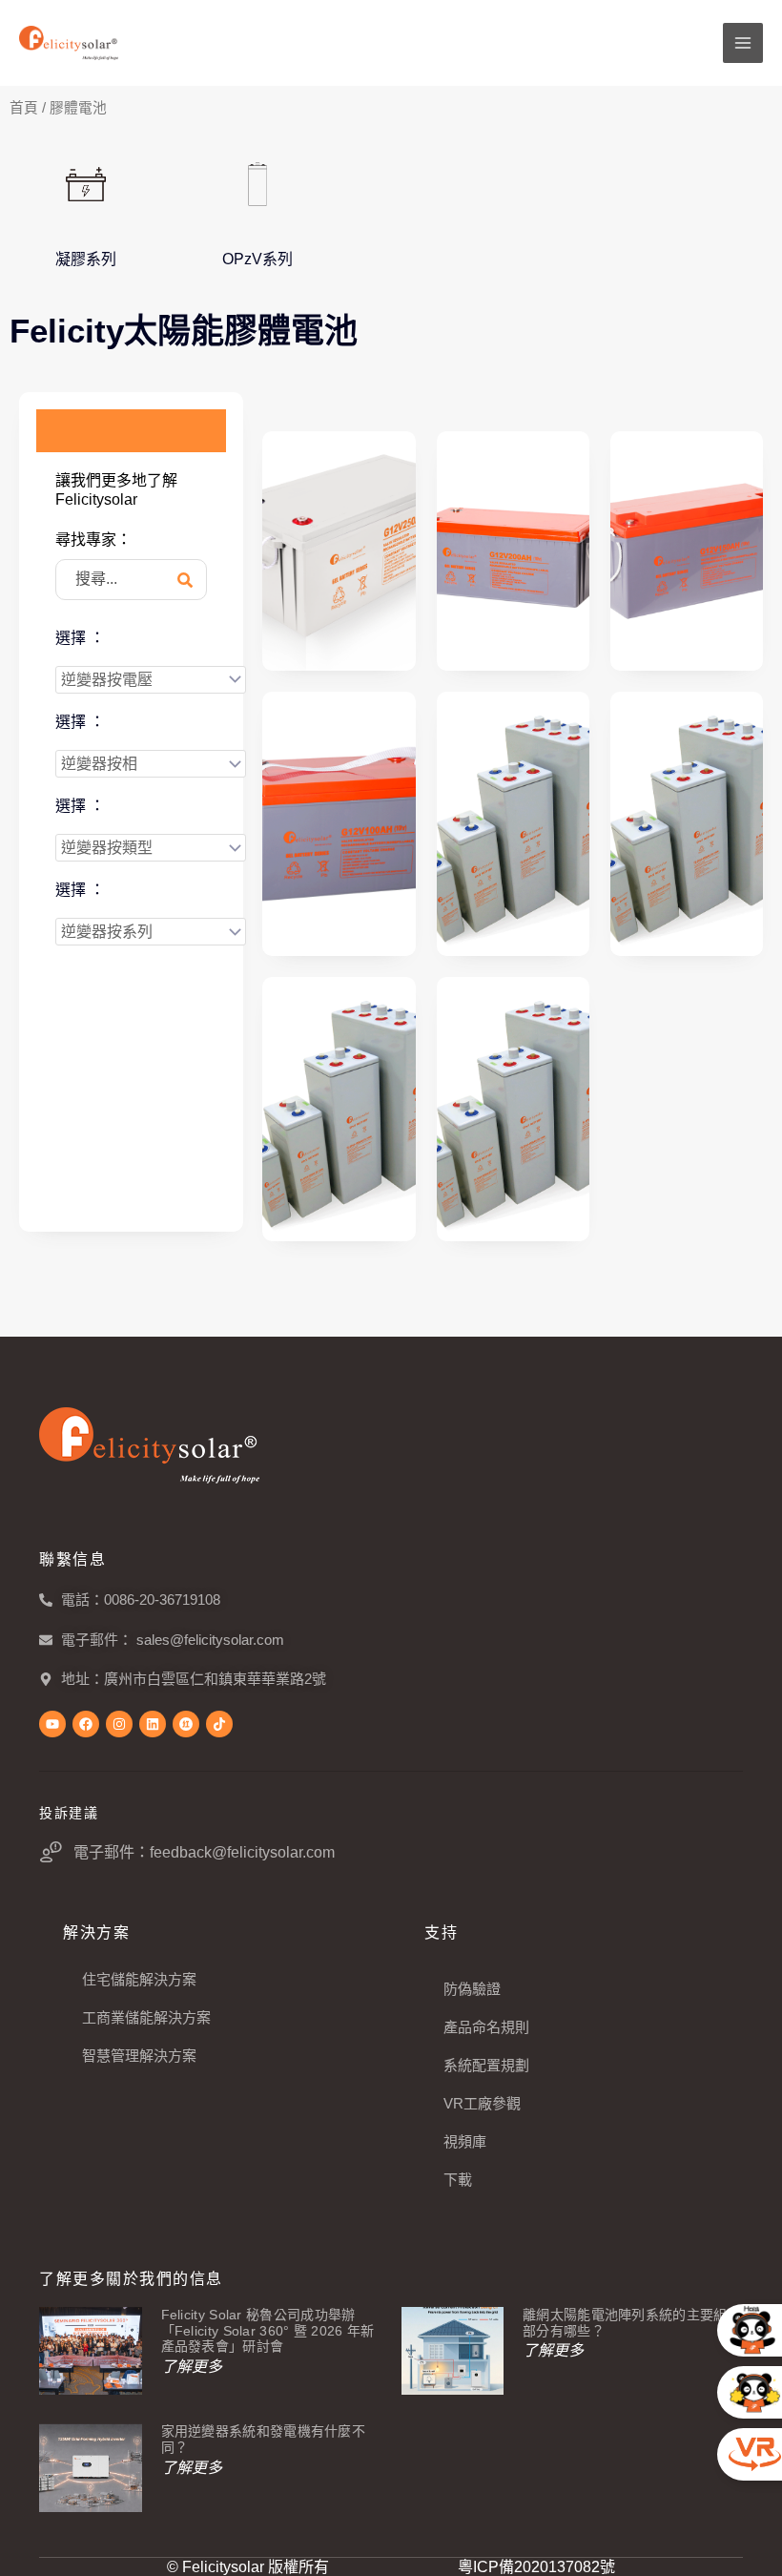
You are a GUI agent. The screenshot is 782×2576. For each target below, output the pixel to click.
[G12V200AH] (513, 551)
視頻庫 (465, 2141)
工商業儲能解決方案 (146, 2017)
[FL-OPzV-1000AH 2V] (513, 1109)
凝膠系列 (86, 259)
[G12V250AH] (339, 551)
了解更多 (192, 2367)
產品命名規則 (486, 2027)
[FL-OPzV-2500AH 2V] (687, 824)
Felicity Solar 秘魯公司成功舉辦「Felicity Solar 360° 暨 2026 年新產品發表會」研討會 (268, 2331)
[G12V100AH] (339, 824)
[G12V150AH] (687, 551)
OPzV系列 (257, 259)
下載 (458, 2180)
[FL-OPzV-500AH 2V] (513, 824)
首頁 (24, 108)
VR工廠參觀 (482, 2103)
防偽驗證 (472, 1989)
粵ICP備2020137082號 (536, 2567)
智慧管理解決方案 (139, 2056)
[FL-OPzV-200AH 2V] (339, 1109)
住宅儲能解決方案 (139, 1979)
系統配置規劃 (486, 2065)
